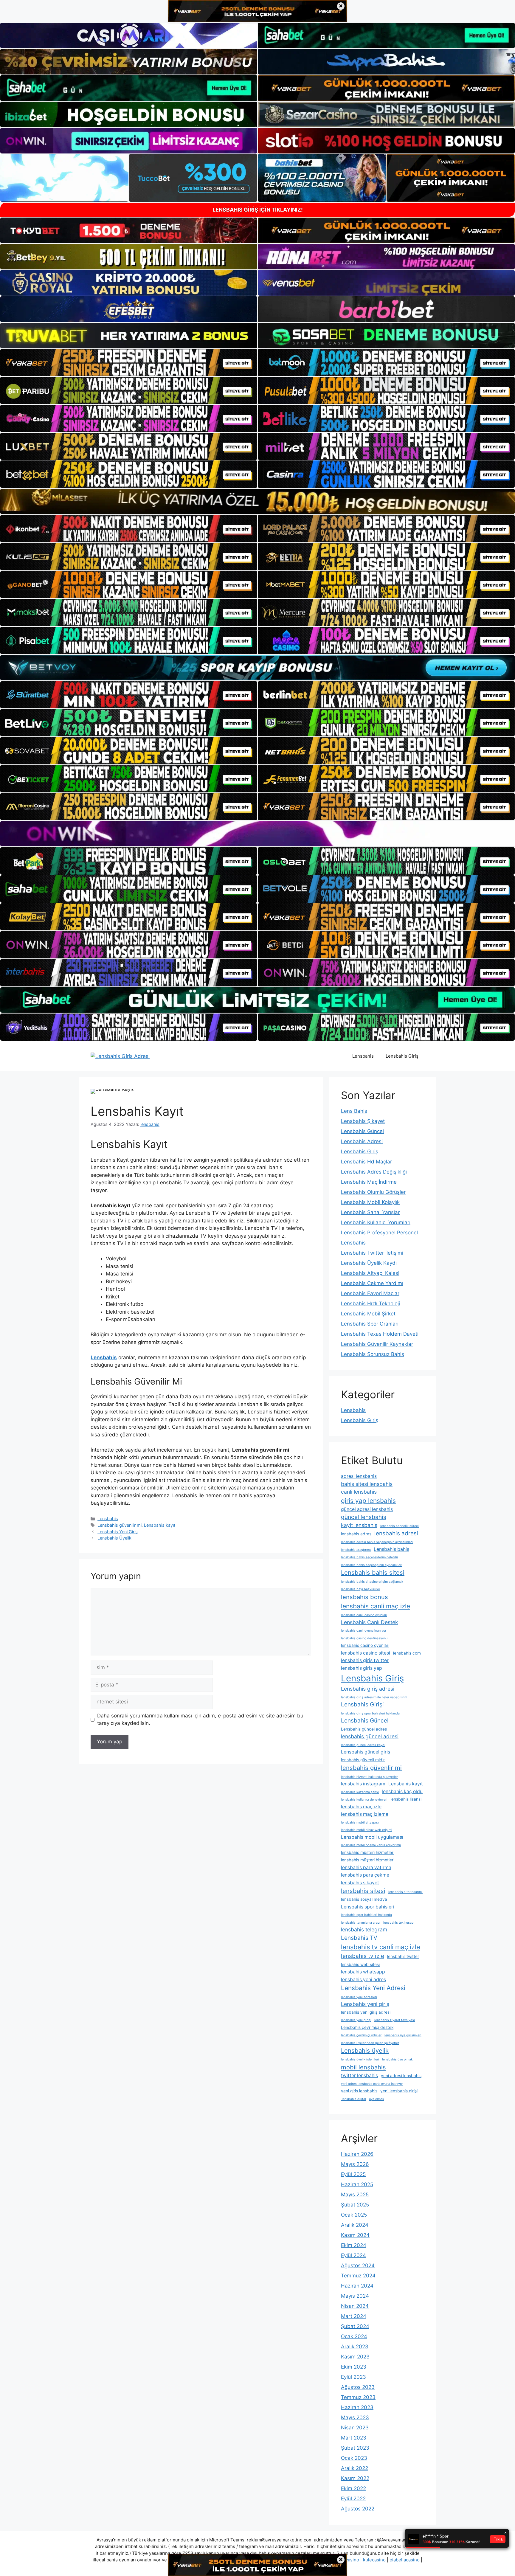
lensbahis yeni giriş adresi (366, 2012)
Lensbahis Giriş (402, 1056)
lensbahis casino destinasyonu (364, 1638)
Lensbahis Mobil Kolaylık (370, 1202)
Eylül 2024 (353, 2255)
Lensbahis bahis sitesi (373, 1572)
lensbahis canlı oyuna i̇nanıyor (364, 1631)
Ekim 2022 (353, 2488)
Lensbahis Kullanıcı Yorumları (376, 1222)
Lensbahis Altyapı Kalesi (370, 1273)
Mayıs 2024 (355, 2296)
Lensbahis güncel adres (364, 1729)
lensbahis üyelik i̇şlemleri (360, 2059)
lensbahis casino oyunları (365, 1645)
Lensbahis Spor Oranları (370, 1324)
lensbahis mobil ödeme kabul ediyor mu (371, 1845)
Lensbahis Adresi (362, 1141)
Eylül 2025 (353, 2174)
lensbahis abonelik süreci (400, 1526)
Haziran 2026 (357, 2154)
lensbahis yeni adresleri (359, 1997)
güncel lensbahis (364, 1517)
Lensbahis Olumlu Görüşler (373, 1192)
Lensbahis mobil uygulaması (372, 1837)
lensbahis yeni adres (363, 1980)
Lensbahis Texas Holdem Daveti (380, 1334)
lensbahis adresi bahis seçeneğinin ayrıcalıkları (377, 1542)
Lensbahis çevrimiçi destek (367, 2027)
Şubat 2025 (355, 2205)
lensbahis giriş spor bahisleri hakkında (370, 1713)
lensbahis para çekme (365, 1875)
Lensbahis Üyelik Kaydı (369, 1263)
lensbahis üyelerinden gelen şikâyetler (370, 2043)
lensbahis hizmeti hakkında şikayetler (369, 1777)
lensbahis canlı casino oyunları (364, 1615)
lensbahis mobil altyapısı (360, 1822)
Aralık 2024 (355, 2225)
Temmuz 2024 (358, 2276)
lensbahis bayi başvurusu (360, 1589)
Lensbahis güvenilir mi (120, 1525)
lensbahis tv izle (363, 1956)
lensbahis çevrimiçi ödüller (361, 2035)
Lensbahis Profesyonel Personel (379, 1233)
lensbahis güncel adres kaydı (363, 1745)
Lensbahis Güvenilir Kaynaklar (377, 1344)
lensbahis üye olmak (397, 2059)
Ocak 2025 (354, 2215)
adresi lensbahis (359, 1476)
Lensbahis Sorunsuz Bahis (373, 1354)
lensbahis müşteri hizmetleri (368, 1852)
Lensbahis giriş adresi (368, 1689)
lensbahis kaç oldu (402, 1791)
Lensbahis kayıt (160, 1525)
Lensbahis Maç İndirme (369, 1182)
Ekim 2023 (354, 2367)
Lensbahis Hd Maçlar (366, 1162)
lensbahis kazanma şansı (360, 1792)
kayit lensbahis (359, 1525)
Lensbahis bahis (391, 1549)
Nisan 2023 (355, 2428)
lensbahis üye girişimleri (403, 2035)
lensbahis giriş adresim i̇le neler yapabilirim (374, 1697)
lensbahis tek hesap (398, 1923)
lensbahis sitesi (363, 1891)
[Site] (129, 363)
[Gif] (257, 501)
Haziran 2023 (357, 2407)
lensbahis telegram (364, 1929)
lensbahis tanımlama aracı (361, 1923)
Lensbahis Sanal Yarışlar (370, 1212)
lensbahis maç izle (361, 1807)
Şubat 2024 (355, 2326)
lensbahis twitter (403, 1956)
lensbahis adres (356, 1534)
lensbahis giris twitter (365, 1660)
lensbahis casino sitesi (366, 1653)
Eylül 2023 (353, 2377)
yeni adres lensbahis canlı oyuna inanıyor (372, 2084)
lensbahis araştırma (356, 1550)
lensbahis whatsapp (363, 1972)
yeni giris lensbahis (359, 2091)
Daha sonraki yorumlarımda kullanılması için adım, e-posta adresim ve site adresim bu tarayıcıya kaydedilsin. (200, 1720)
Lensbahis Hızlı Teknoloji (370, 1303)
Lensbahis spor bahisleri (368, 1907)
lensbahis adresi (396, 1533)
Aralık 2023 (355, 2347)
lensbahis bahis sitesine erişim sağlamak (372, 1582)
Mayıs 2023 (355, 2417)
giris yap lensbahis (368, 1501)
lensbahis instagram (363, 1784)
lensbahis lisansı (406, 1799)
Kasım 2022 (355, 2478)
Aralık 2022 (355, 2468)
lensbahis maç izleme (365, 1814)
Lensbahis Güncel (362, 1131)
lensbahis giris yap (362, 1668)
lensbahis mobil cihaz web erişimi (367, 1830)
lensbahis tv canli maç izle (381, 1947)
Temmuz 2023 (358, 2397)
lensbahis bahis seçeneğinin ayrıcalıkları (372, 1565)
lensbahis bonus (364, 1597)
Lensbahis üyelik (365, 2050)
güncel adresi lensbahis (367, 1509)
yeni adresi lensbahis (401, 2076)
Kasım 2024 (355, 2235)
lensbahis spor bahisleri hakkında (366, 1915)
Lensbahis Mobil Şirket (368, 1314)
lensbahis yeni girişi (356, 2020)
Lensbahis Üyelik (114, 1538)
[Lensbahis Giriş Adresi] (120, 1056)
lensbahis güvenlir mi (371, 1768)
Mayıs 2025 (355, 2195)
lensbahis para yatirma (366, 1867)
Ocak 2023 (354, 2458)
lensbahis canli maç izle (376, 1606)
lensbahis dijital (353, 2099)
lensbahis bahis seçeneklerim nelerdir (370, 1557)
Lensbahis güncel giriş (366, 1752)
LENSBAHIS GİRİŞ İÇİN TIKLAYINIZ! (258, 210)
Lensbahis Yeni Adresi (373, 1988)
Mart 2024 (354, 2316)
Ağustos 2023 (358, 2387)
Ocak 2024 (354, 2336)
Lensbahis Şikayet (363, 1121)
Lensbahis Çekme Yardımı (372, 1283)
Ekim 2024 (354, 2245)
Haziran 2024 (357, 2286)
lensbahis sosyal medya (364, 1899)
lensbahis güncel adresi (370, 1736)
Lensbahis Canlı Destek (370, 1622)
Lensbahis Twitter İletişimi (372, 1253)
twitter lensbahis (359, 2075)
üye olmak (377, 2099)
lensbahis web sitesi (360, 1964)
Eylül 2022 (353, 2499)
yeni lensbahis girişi (399, 2091)
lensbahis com (407, 1653)
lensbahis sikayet (360, 1883)
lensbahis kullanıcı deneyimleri (364, 1800)
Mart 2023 (354, 2438)
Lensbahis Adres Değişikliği (374, 1172)
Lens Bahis (354, 1111)
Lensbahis (363, 1056)
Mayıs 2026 (355, 2164)
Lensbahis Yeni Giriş (118, 1532)
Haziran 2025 (357, 2184)
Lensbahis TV (359, 1938)
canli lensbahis (359, 1492)
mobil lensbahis (363, 2067)
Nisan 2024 (355, 2306)
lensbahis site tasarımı (405, 1892)
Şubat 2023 (355, 2448)
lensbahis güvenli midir (363, 1760)
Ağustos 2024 (358, 2265)
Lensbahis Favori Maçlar (370, 1293)
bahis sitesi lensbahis (367, 1484)
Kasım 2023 (355, 2357)
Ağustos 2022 (358, 2509)
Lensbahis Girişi (362, 1704)
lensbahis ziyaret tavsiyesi (395, 2020)
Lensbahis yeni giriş (365, 2004)
